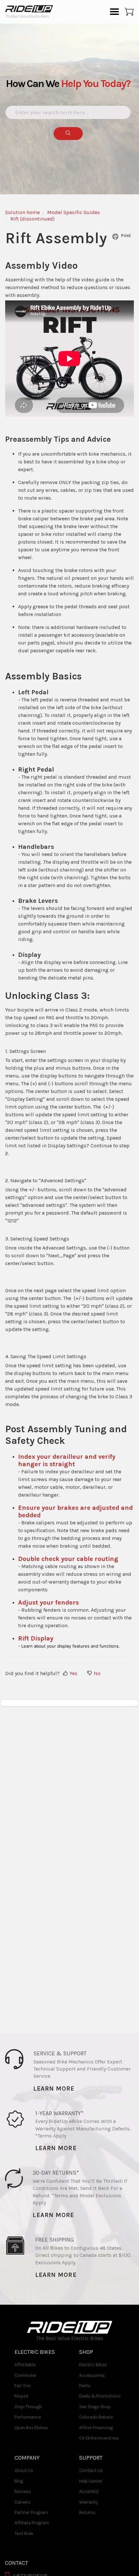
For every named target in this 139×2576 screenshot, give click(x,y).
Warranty (89, 2502)
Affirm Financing (96, 2428)
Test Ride (24, 2533)
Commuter (25, 2375)
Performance (28, 2417)
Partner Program (31, 2512)
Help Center (91, 2481)
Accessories (92, 2375)
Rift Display (36, 1638)
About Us (24, 2470)
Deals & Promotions (100, 2396)
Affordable (25, 2365)
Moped (21, 2396)
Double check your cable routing (68, 1559)
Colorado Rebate (96, 2417)
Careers (22, 2502)
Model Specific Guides (74, 212)
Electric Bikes (93, 2365)
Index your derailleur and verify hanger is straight (67, 1460)
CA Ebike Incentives (99, 2438)
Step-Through (28, 2407)
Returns (87, 2512)
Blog (19, 2481)
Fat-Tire (22, 2386)
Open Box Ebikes (31, 2428)
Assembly (89, 2491)
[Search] (68, 134)
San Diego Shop (95, 2407)
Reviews (23, 2491)
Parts (85, 2386)
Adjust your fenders (48, 1602)
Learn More (54, 2089)
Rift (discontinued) (32, 219)
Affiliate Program (32, 2523)
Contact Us (91, 2470)
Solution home (22, 212)
